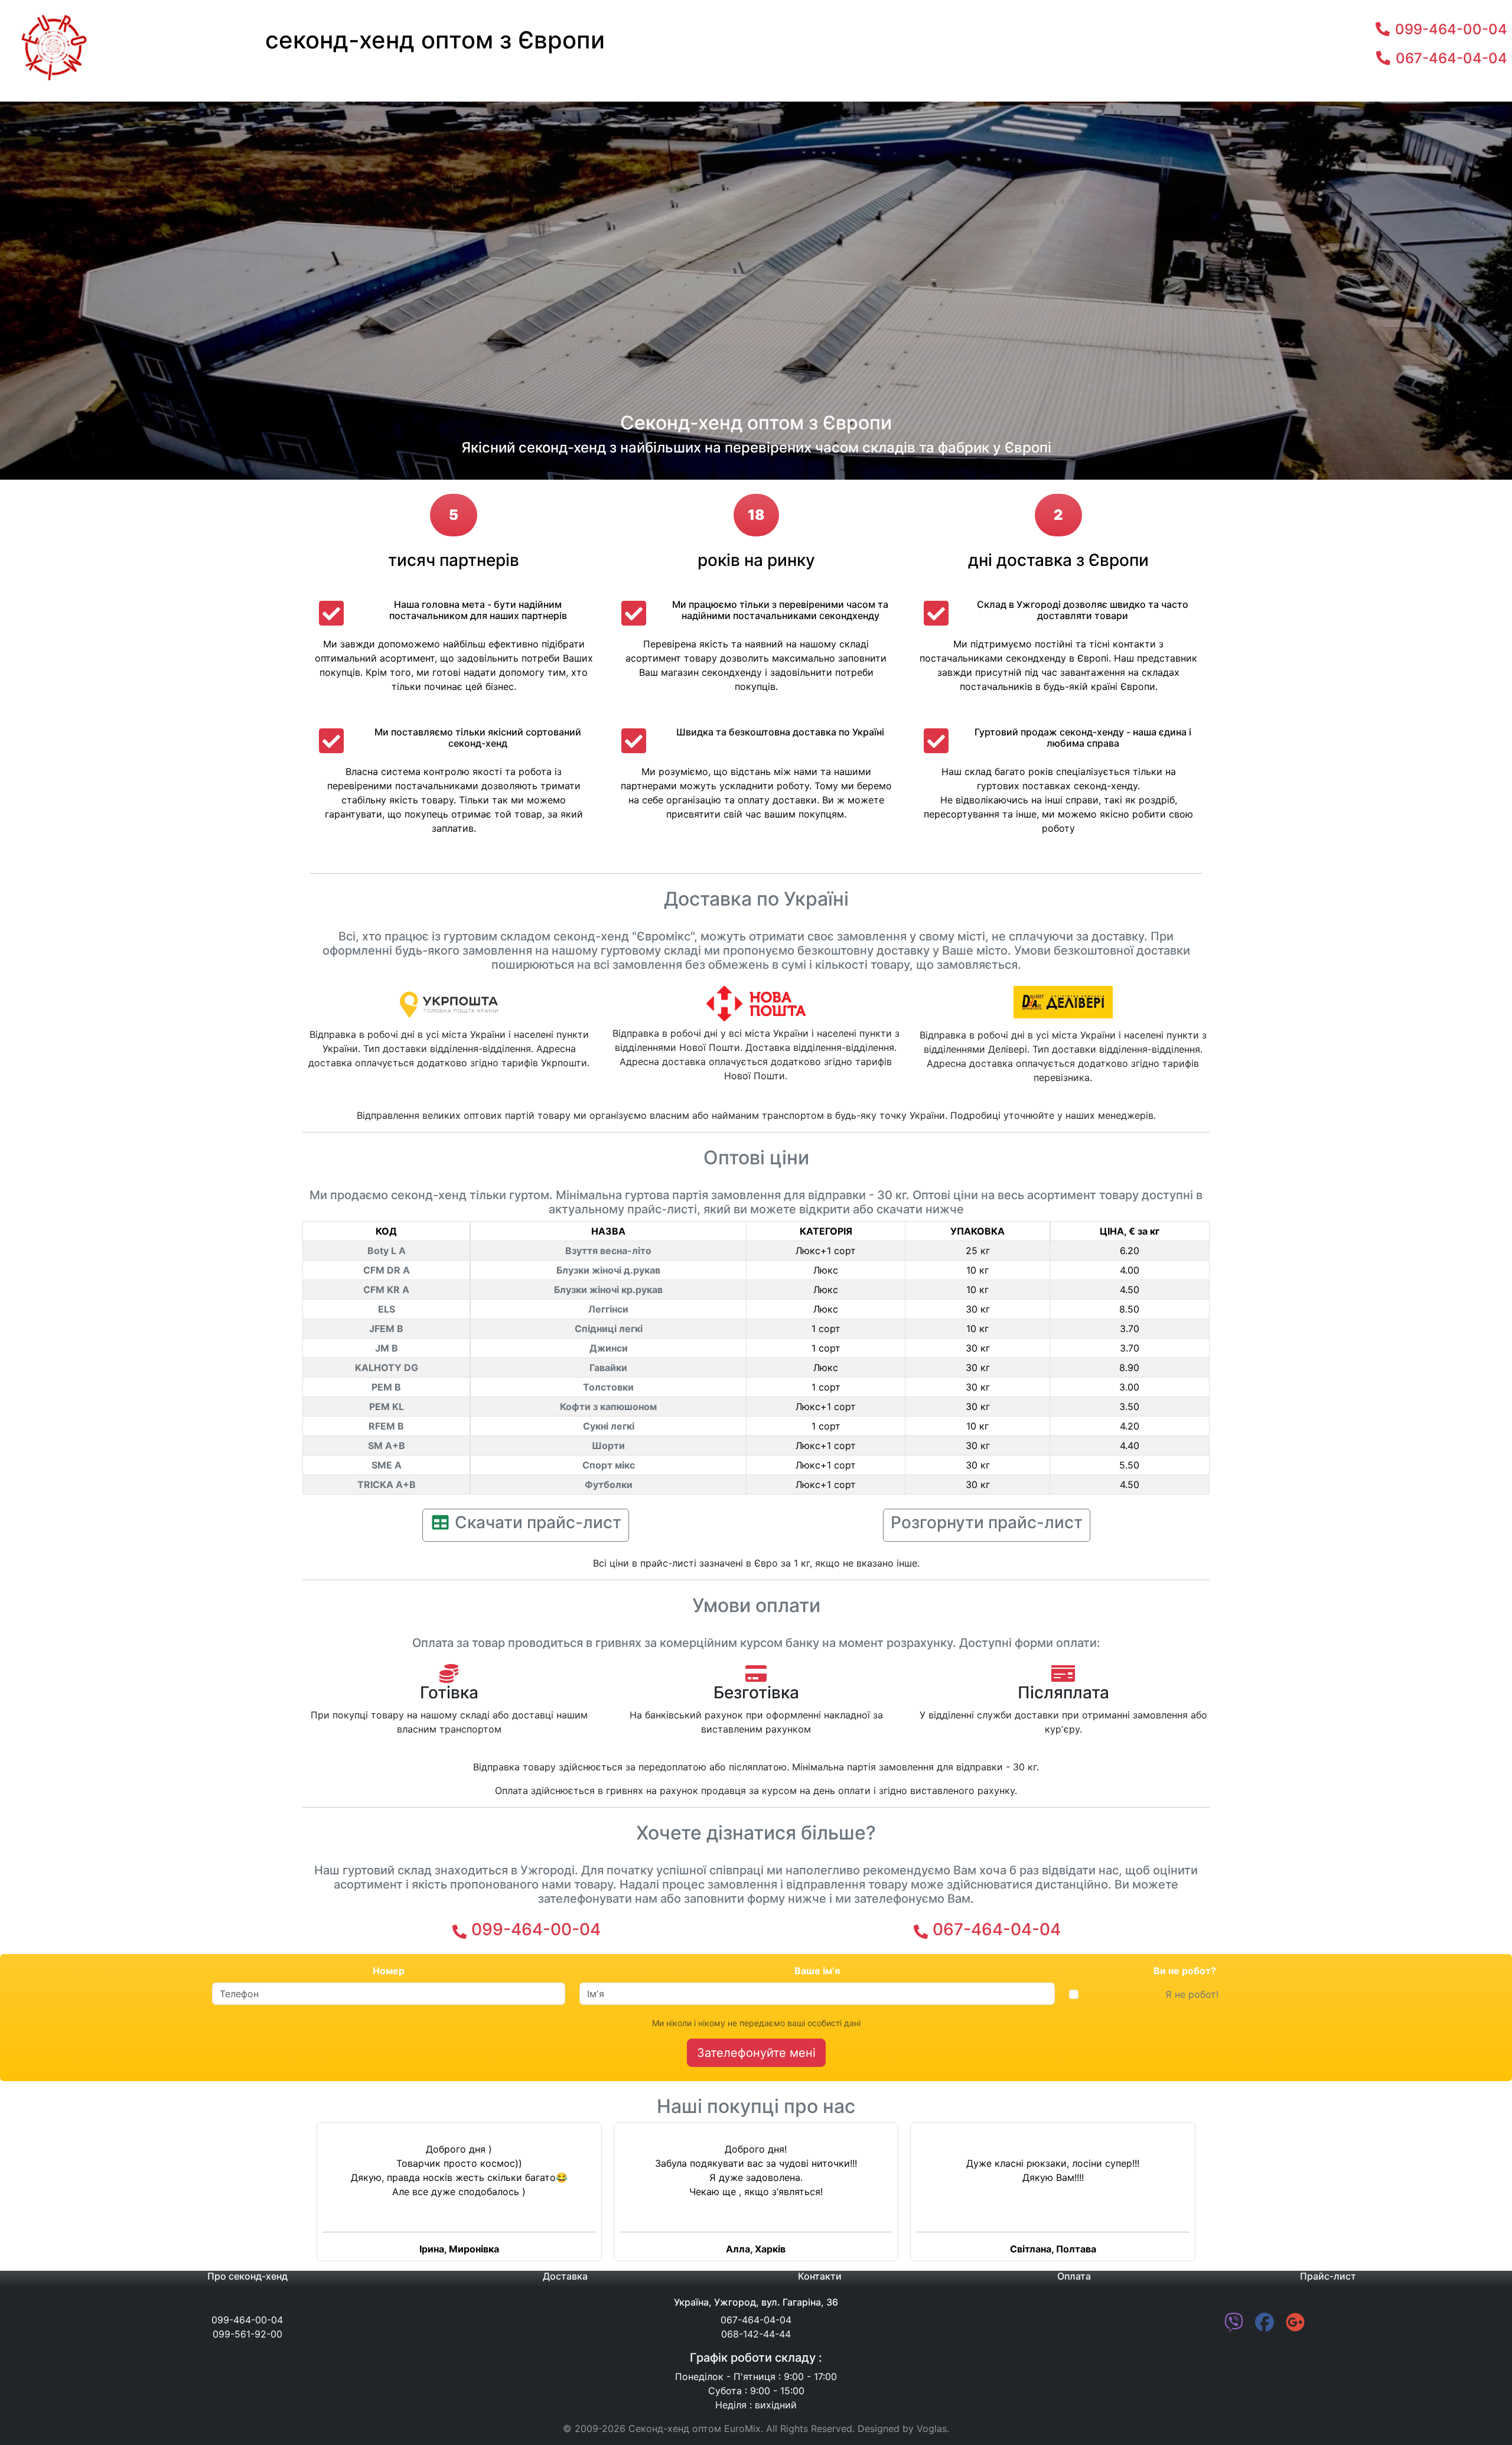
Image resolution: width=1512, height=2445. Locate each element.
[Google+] (1295, 2326)
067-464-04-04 (997, 1929)
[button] (113, 2197)
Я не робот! (1192, 1994)
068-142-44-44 (756, 2334)
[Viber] (1234, 2326)
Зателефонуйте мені (756, 2053)
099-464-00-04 (536, 1929)
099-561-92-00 (247, 2334)
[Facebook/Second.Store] (1265, 2326)
